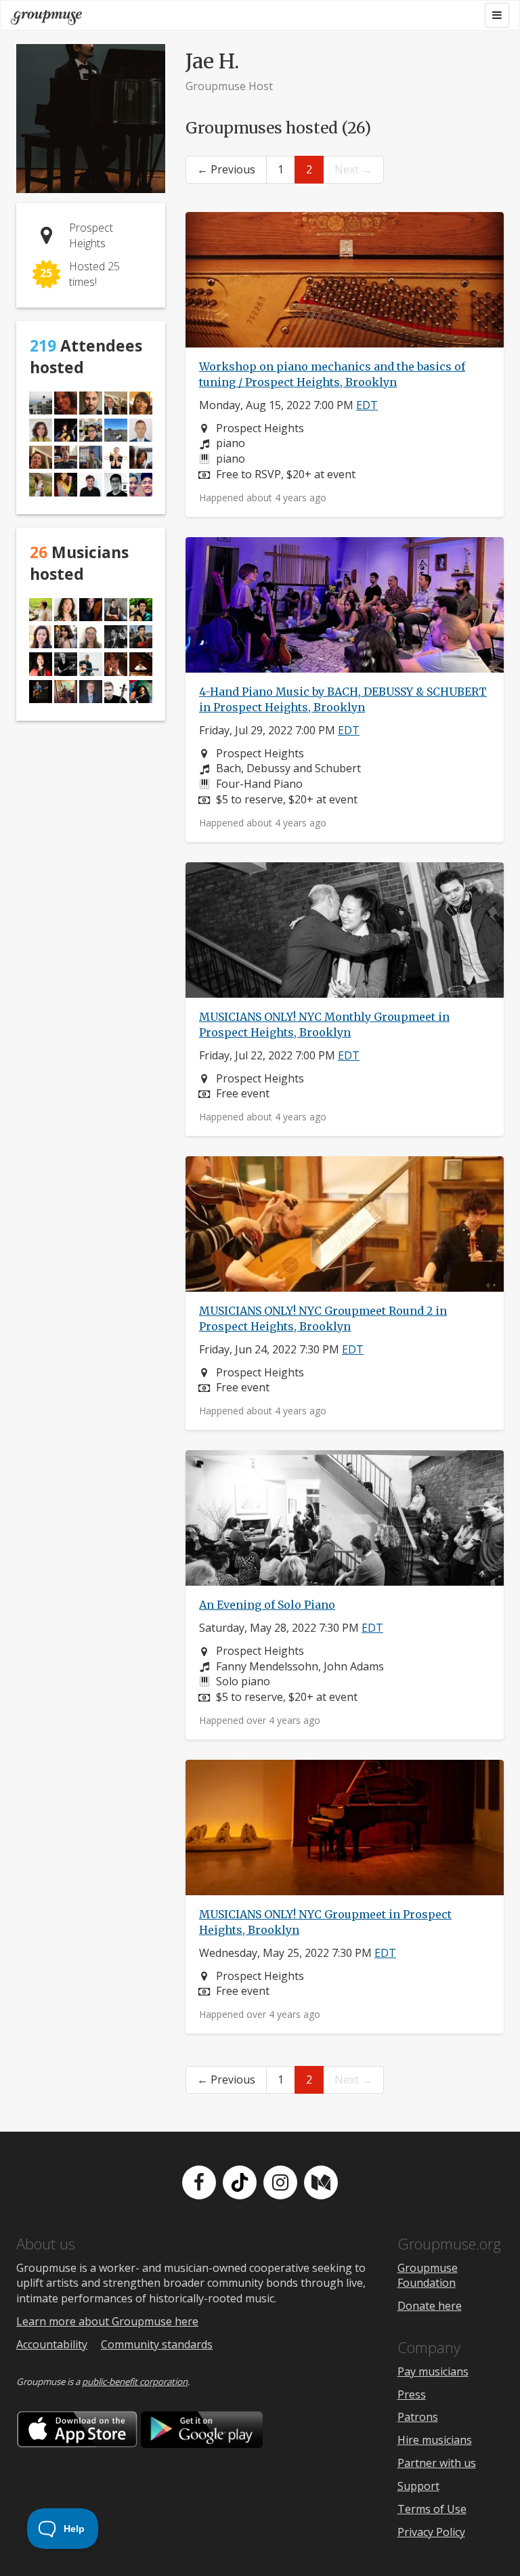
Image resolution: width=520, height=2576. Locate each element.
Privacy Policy (431, 2532)
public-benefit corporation (135, 2382)
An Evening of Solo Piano (267, 1605)
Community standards (157, 2344)
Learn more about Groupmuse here (107, 2321)
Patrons (418, 2417)
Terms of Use (432, 2509)
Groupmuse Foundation (428, 2276)
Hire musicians (435, 2440)
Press (412, 2394)
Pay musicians (433, 2371)
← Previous (226, 169)
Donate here (430, 2306)
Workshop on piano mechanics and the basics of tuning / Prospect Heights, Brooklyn (332, 374)
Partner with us (437, 2463)
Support (418, 2486)
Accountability (52, 2344)
